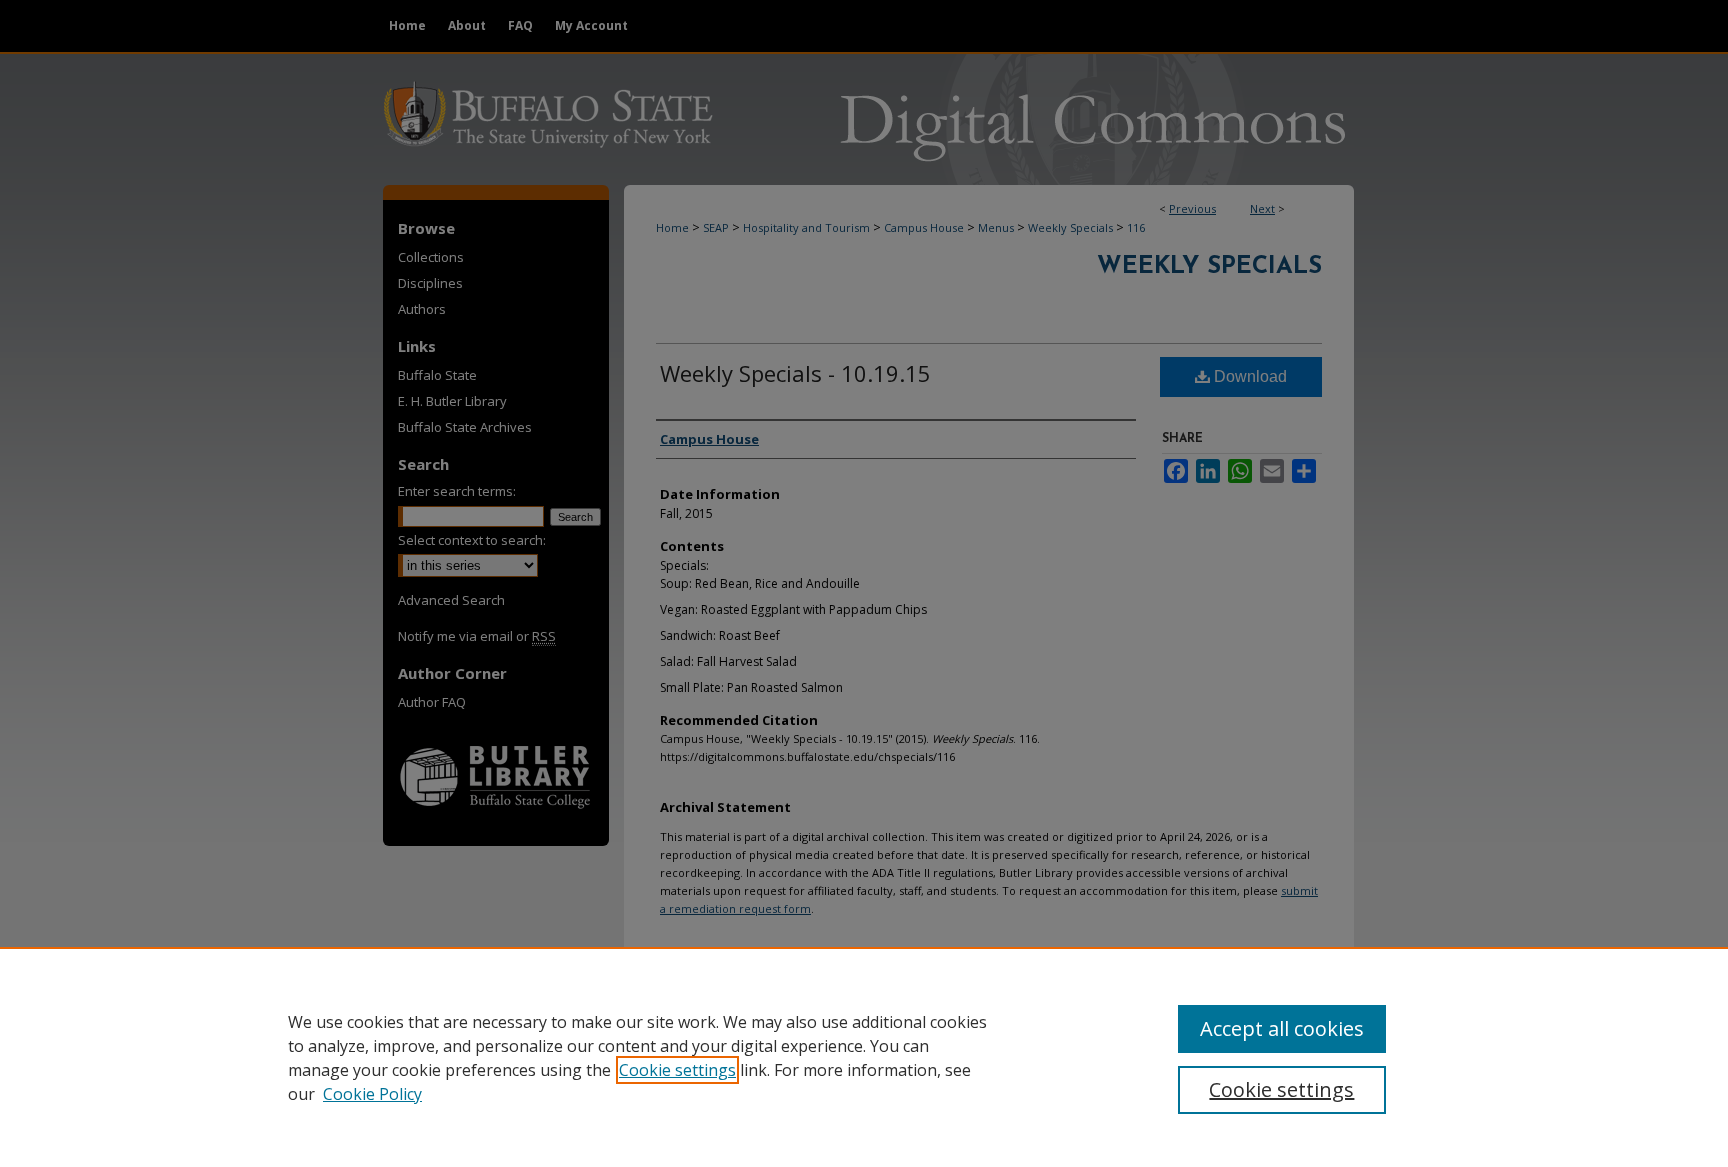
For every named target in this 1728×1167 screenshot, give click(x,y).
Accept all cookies (1282, 1028)
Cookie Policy (372, 1094)
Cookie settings (677, 1070)
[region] (864, 1057)
